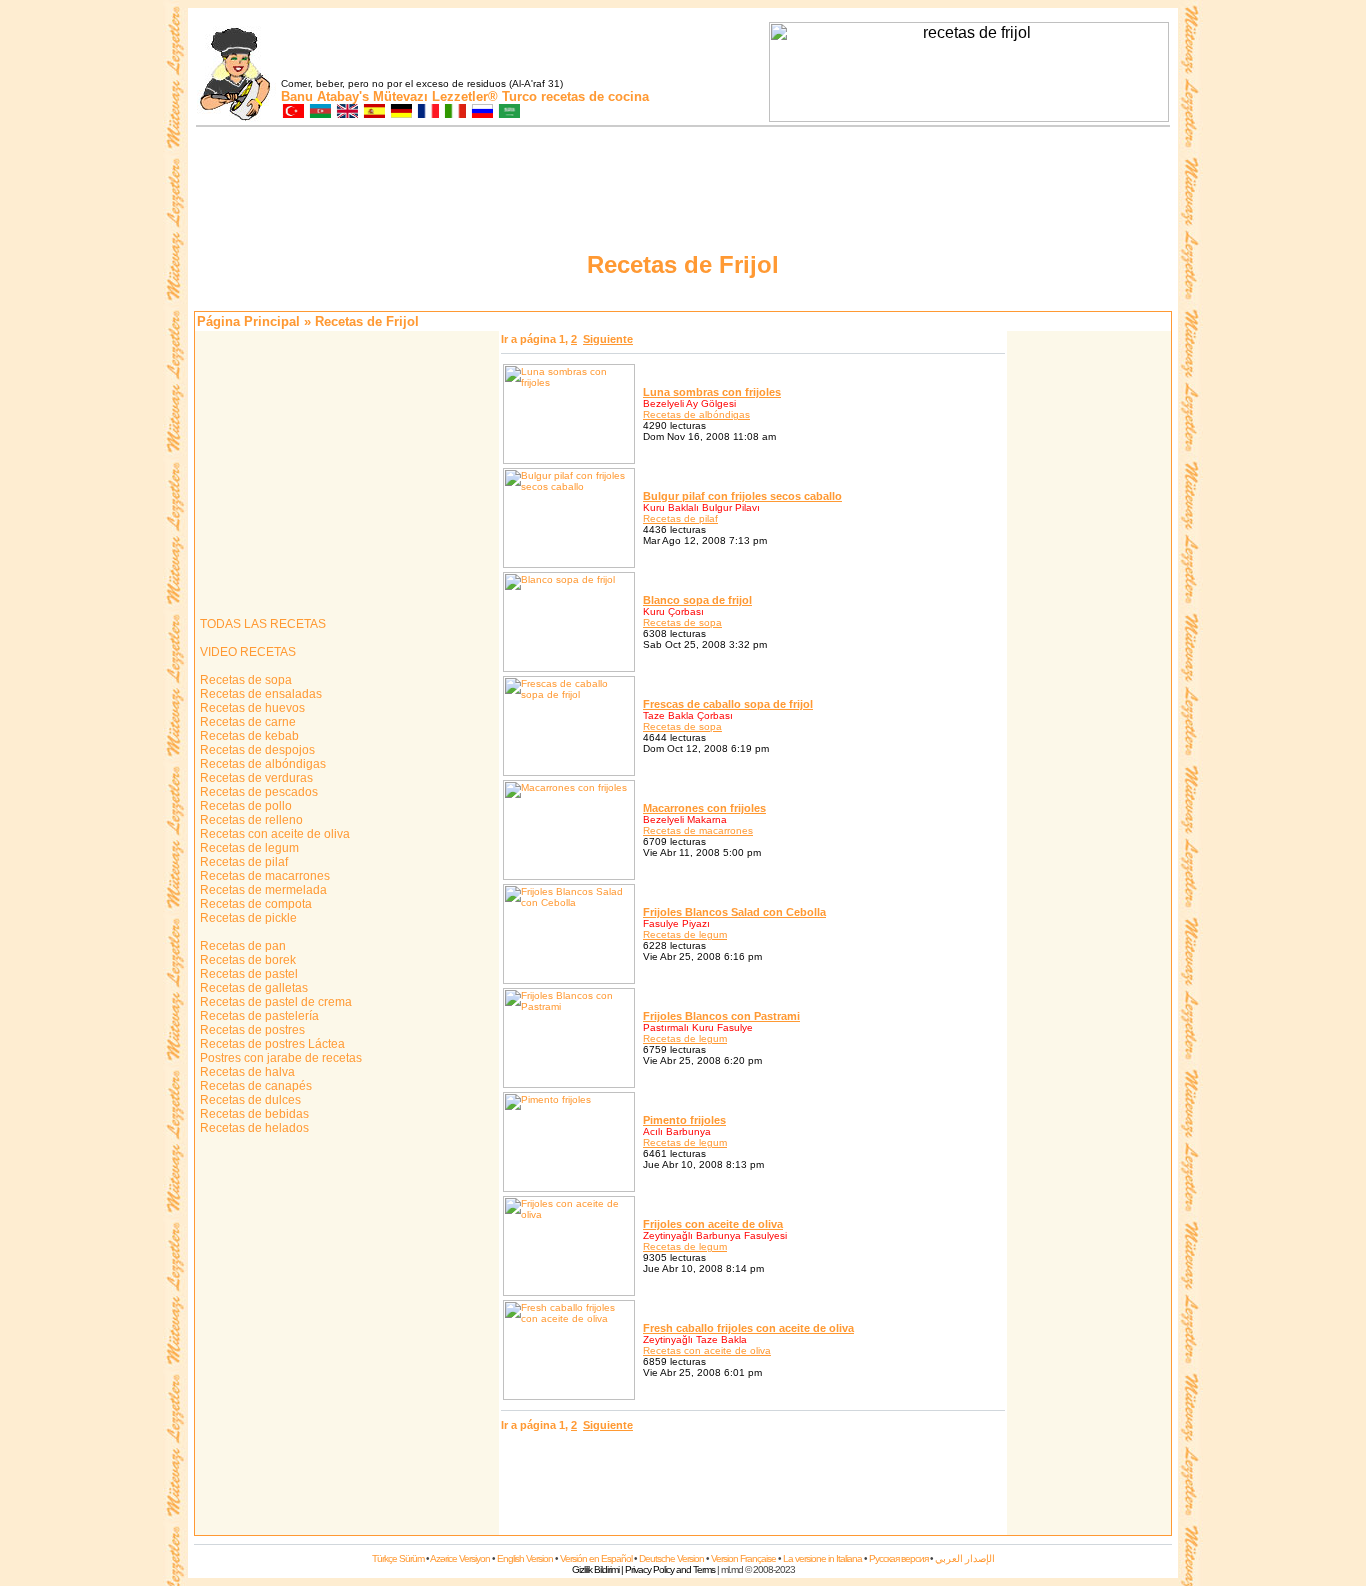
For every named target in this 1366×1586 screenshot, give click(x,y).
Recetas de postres (251, 1030)
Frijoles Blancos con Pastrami (721, 1016)
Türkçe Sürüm (398, 1558)
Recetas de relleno (250, 820)
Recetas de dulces (249, 1100)
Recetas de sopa (244, 680)
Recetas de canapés (254, 1086)
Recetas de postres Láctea (271, 1044)
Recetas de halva (246, 1072)
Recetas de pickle (247, 918)
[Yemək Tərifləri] (319, 112)
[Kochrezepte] (400, 112)
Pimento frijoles (684, 1120)
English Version (525, 1558)
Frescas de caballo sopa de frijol (728, 704)
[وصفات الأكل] (508, 112)
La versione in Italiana (822, 1558)
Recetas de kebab (248, 736)
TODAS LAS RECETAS (261, 624)
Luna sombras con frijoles (712, 392)
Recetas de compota (254, 904)
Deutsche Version (671, 1558)
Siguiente (608, 339)
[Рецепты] (481, 112)
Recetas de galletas (252, 988)
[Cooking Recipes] (346, 112)
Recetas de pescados (257, 792)
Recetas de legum (248, 848)
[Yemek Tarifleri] (292, 112)
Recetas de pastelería (258, 1016)
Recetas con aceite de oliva (273, 834)
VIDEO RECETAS (246, 652)
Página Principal (248, 321)
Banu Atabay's (325, 96)
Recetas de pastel (247, 974)
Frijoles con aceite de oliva (713, 1224)
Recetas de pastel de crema (274, 1002)
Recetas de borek (246, 960)
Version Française (743, 1558)
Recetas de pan (241, 946)
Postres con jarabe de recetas (279, 1058)
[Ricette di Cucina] (454, 112)
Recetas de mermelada (262, 890)
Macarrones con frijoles (704, 808)
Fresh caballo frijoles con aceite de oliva (748, 1328)
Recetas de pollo (244, 806)
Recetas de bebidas (253, 1114)
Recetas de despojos (256, 750)
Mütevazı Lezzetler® (435, 96)
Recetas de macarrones (263, 876)
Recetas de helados (253, 1128)
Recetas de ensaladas (259, 694)
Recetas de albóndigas (261, 764)
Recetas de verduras (255, 778)
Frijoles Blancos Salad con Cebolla (734, 912)
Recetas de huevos (251, 708)
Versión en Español (596, 1558)
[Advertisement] (1089, 633)
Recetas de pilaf (242, 862)
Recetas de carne (246, 722)
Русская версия (898, 1558)
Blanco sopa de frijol (697, 600)
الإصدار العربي (965, 1558)
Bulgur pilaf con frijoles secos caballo (742, 496)
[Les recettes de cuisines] (427, 112)
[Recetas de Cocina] (373, 112)
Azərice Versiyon (460, 1558)
